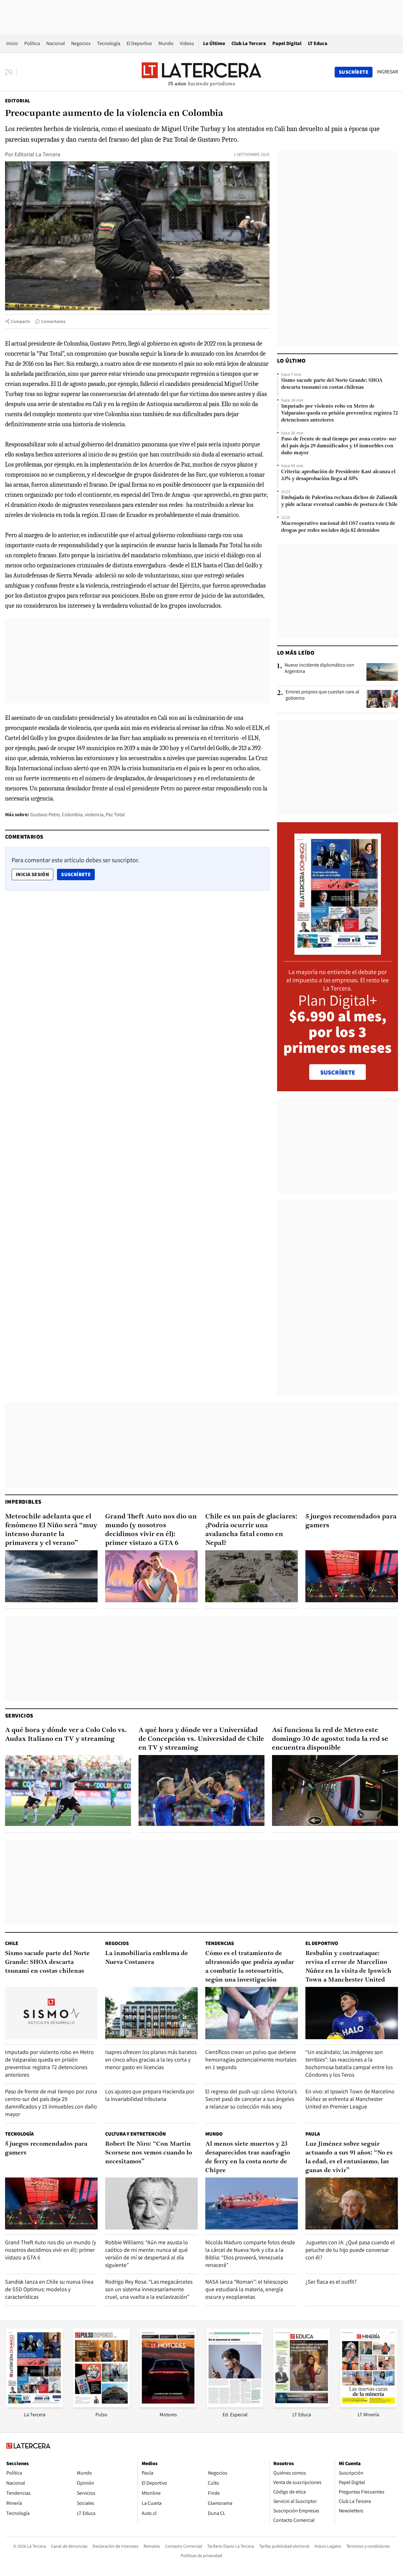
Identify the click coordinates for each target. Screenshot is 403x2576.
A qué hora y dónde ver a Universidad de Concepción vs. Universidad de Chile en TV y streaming (201, 1739)
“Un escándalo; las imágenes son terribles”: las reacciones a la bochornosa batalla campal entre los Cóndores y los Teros (349, 2063)
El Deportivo (139, 43)
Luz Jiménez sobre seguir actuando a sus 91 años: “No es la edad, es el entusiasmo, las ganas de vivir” (349, 2157)
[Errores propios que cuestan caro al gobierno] (382, 699)
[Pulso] (101, 2405)
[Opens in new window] (168, 2405)
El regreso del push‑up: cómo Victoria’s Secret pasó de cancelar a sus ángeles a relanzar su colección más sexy (251, 2099)
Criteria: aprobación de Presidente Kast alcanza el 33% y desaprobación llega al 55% (338, 475)
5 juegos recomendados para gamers (351, 1521)
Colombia (72, 815)
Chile (12, 1943)
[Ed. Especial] (235, 2405)
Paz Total (115, 815)
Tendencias (220, 1943)
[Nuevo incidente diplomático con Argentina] (382, 672)
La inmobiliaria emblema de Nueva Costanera (147, 1958)
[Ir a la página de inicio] (201, 72)
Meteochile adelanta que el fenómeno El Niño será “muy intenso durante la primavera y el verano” (51, 1530)
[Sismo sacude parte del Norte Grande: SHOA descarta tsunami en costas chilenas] (51, 2013)
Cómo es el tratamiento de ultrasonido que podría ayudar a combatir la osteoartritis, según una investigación (250, 1967)
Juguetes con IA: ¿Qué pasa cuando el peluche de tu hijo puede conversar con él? (350, 2250)
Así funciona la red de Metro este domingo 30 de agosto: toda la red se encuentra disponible (330, 1739)
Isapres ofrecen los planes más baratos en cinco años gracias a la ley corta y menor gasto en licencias (151, 2060)
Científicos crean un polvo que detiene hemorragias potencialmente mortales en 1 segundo (251, 2060)
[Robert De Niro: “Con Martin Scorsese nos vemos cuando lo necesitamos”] (151, 2203)
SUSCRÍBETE (338, 1072)
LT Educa (318, 43)
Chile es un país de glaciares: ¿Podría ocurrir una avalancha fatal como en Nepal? (251, 1530)
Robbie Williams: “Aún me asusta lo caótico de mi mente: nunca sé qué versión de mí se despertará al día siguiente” (147, 2254)
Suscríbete (78, 874)
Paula (313, 2134)
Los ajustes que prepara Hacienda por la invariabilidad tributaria (150, 2095)
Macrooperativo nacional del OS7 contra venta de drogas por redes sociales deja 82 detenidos (338, 527)
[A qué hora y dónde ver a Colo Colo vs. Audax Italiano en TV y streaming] (68, 1790)
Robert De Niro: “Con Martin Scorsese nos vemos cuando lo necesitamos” (149, 2153)
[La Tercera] (35, 2405)
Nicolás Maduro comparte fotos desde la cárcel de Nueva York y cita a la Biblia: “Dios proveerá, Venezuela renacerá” (250, 2254)
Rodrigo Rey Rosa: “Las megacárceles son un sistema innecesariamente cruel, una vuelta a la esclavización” (149, 2289)
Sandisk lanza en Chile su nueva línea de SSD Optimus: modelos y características (49, 2289)
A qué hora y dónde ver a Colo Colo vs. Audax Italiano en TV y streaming (66, 1735)
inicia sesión (32, 874)
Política (32, 43)
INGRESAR (387, 72)
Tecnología (109, 43)
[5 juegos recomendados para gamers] (352, 1576)
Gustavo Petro (45, 815)
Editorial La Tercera (37, 154)
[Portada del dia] (338, 952)
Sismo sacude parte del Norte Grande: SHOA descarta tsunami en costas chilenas (332, 384)
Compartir (21, 321)
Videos (187, 43)
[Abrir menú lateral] (11, 72)
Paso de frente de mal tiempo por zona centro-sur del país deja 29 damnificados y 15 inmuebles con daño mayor (339, 446)
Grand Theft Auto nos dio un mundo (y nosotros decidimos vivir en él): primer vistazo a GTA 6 (151, 1530)
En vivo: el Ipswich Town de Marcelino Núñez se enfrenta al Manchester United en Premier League (350, 2099)
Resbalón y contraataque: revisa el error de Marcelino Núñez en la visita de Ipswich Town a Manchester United (348, 1967)
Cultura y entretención (136, 2134)
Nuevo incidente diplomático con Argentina (319, 668)
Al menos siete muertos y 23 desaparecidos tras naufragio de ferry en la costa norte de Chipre (248, 2157)
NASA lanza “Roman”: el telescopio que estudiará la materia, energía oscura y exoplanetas (247, 2289)
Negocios (81, 43)
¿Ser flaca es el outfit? (331, 2282)
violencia (94, 815)
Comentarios (53, 321)
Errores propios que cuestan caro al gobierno (322, 695)
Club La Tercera (249, 43)
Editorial (18, 101)
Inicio (12, 43)
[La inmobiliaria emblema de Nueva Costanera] (151, 2013)
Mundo (166, 43)
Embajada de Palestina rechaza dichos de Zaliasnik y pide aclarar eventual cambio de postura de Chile (339, 501)
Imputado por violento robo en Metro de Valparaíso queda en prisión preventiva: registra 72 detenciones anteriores (340, 413)
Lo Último (214, 43)
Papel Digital (287, 43)
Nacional (56, 43)
